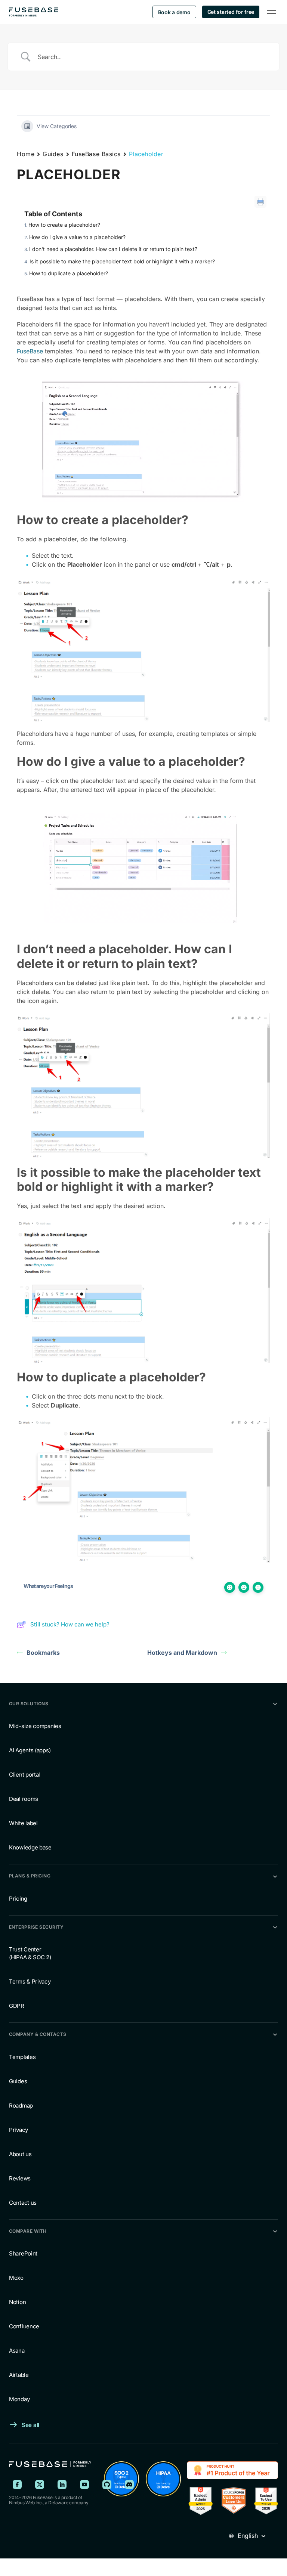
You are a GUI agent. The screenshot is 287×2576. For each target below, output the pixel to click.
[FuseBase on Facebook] (17, 2484)
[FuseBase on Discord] (129, 2484)
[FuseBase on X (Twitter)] (40, 2484)
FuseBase (30, 351)
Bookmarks (43, 1653)
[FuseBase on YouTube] (84, 2484)
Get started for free (231, 12)
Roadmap (21, 2106)
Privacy (18, 2130)
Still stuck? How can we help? (70, 1624)
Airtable (19, 2375)
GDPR (17, 2006)
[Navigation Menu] (272, 12)
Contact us (23, 2203)
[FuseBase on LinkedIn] (62, 2484)
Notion (17, 2302)
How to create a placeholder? (64, 225)
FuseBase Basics (96, 154)
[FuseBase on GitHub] (107, 2484)
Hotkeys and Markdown (182, 1653)
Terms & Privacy (30, 1981)
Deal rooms (24, 1799)
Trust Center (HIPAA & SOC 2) (30, 1953)
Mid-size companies (35, 1726)
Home (26, 154)
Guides (53, 154)
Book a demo (174, 12)
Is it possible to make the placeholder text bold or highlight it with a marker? (122, 261)
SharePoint (23, 2253)
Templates (22, 2057)
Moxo (16, 2278)
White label (23, 1823)
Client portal (24, 1775)
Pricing (18, 1899)
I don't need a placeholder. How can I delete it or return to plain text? (113, 249)
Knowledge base (30, 1847)
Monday (19, 2399)
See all (30, 2425)
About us (20, 2154)
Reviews (20, 2178)
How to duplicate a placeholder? (69, 273)
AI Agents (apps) (30, 1750)
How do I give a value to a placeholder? (77, 237)
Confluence (24, 2326)
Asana (17, 2351)
